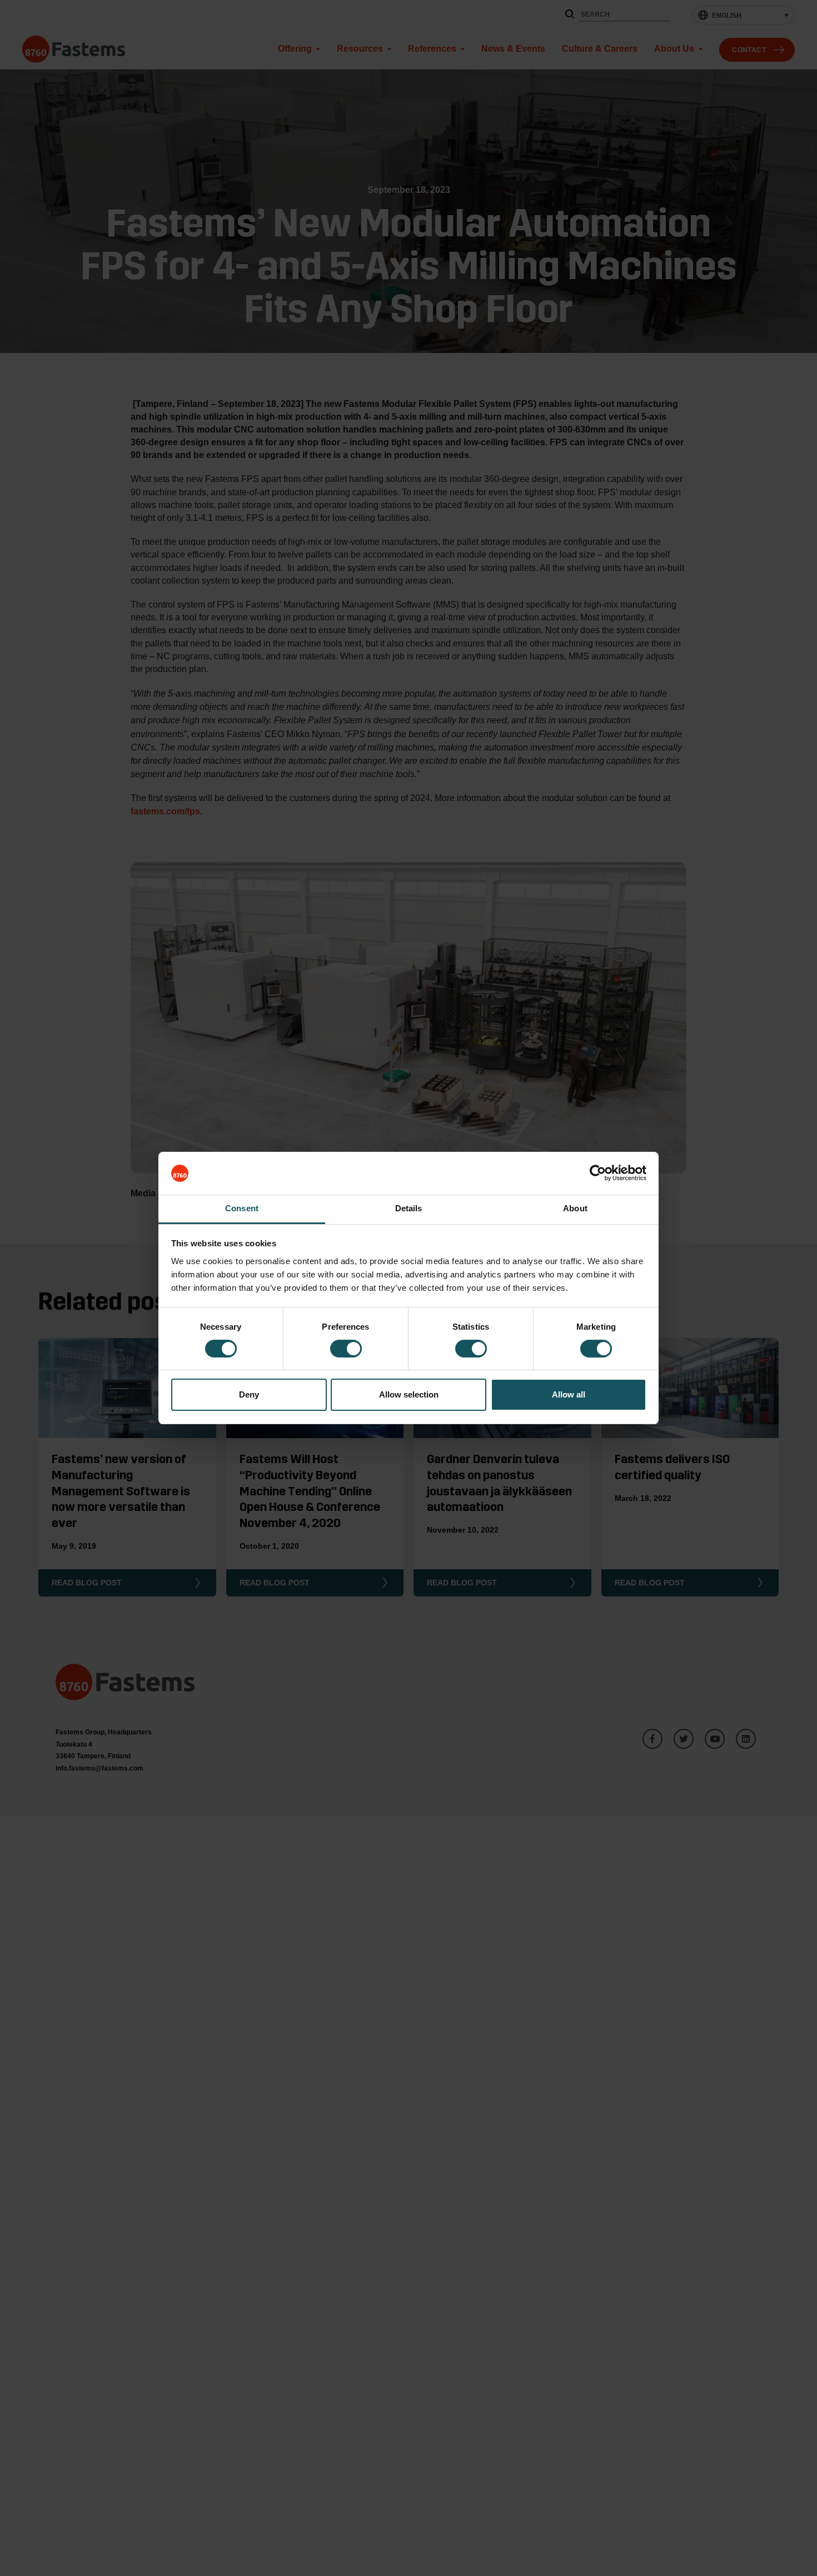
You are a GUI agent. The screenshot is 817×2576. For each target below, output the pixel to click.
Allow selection (409, 1394)
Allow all (569, 1394)
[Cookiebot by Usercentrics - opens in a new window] (598, 1173)
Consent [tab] (242, 1208)
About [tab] (575, 1208)
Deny (249, 1394)
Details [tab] (409, 1208)
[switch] (346, 1349)
